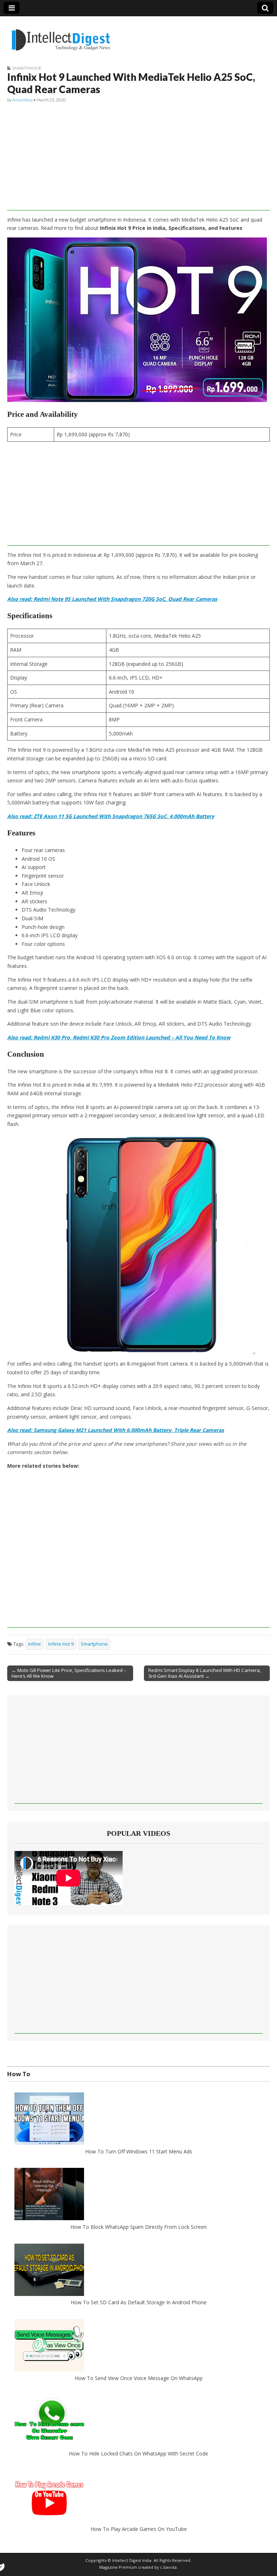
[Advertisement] (138, 160)
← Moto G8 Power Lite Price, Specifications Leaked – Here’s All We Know (69, 1673)
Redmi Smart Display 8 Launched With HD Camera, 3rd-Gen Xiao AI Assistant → (205, 1673)
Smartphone (27, 68)
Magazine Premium (118, 2567)
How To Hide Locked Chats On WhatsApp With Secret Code (138, 2453)
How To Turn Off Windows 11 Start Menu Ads (139, 2151)
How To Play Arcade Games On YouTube (139, 2529)
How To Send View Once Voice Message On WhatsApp (139, 2378)
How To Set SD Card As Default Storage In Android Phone (139, 2302)
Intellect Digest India (132, 2560)
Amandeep (22, 100)
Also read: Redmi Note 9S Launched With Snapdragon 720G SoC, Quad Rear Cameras (112, 599)
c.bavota (168, 2567)
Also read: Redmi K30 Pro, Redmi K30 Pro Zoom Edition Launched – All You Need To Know (119, 1037)
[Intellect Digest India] (61, 36)
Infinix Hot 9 (61, 1644)
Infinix (35, 1644)
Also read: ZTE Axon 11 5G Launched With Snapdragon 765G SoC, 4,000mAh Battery (111, 816)
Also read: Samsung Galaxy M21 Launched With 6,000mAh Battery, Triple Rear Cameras (116, 1430)
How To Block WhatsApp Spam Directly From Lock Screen (138, 2227)
